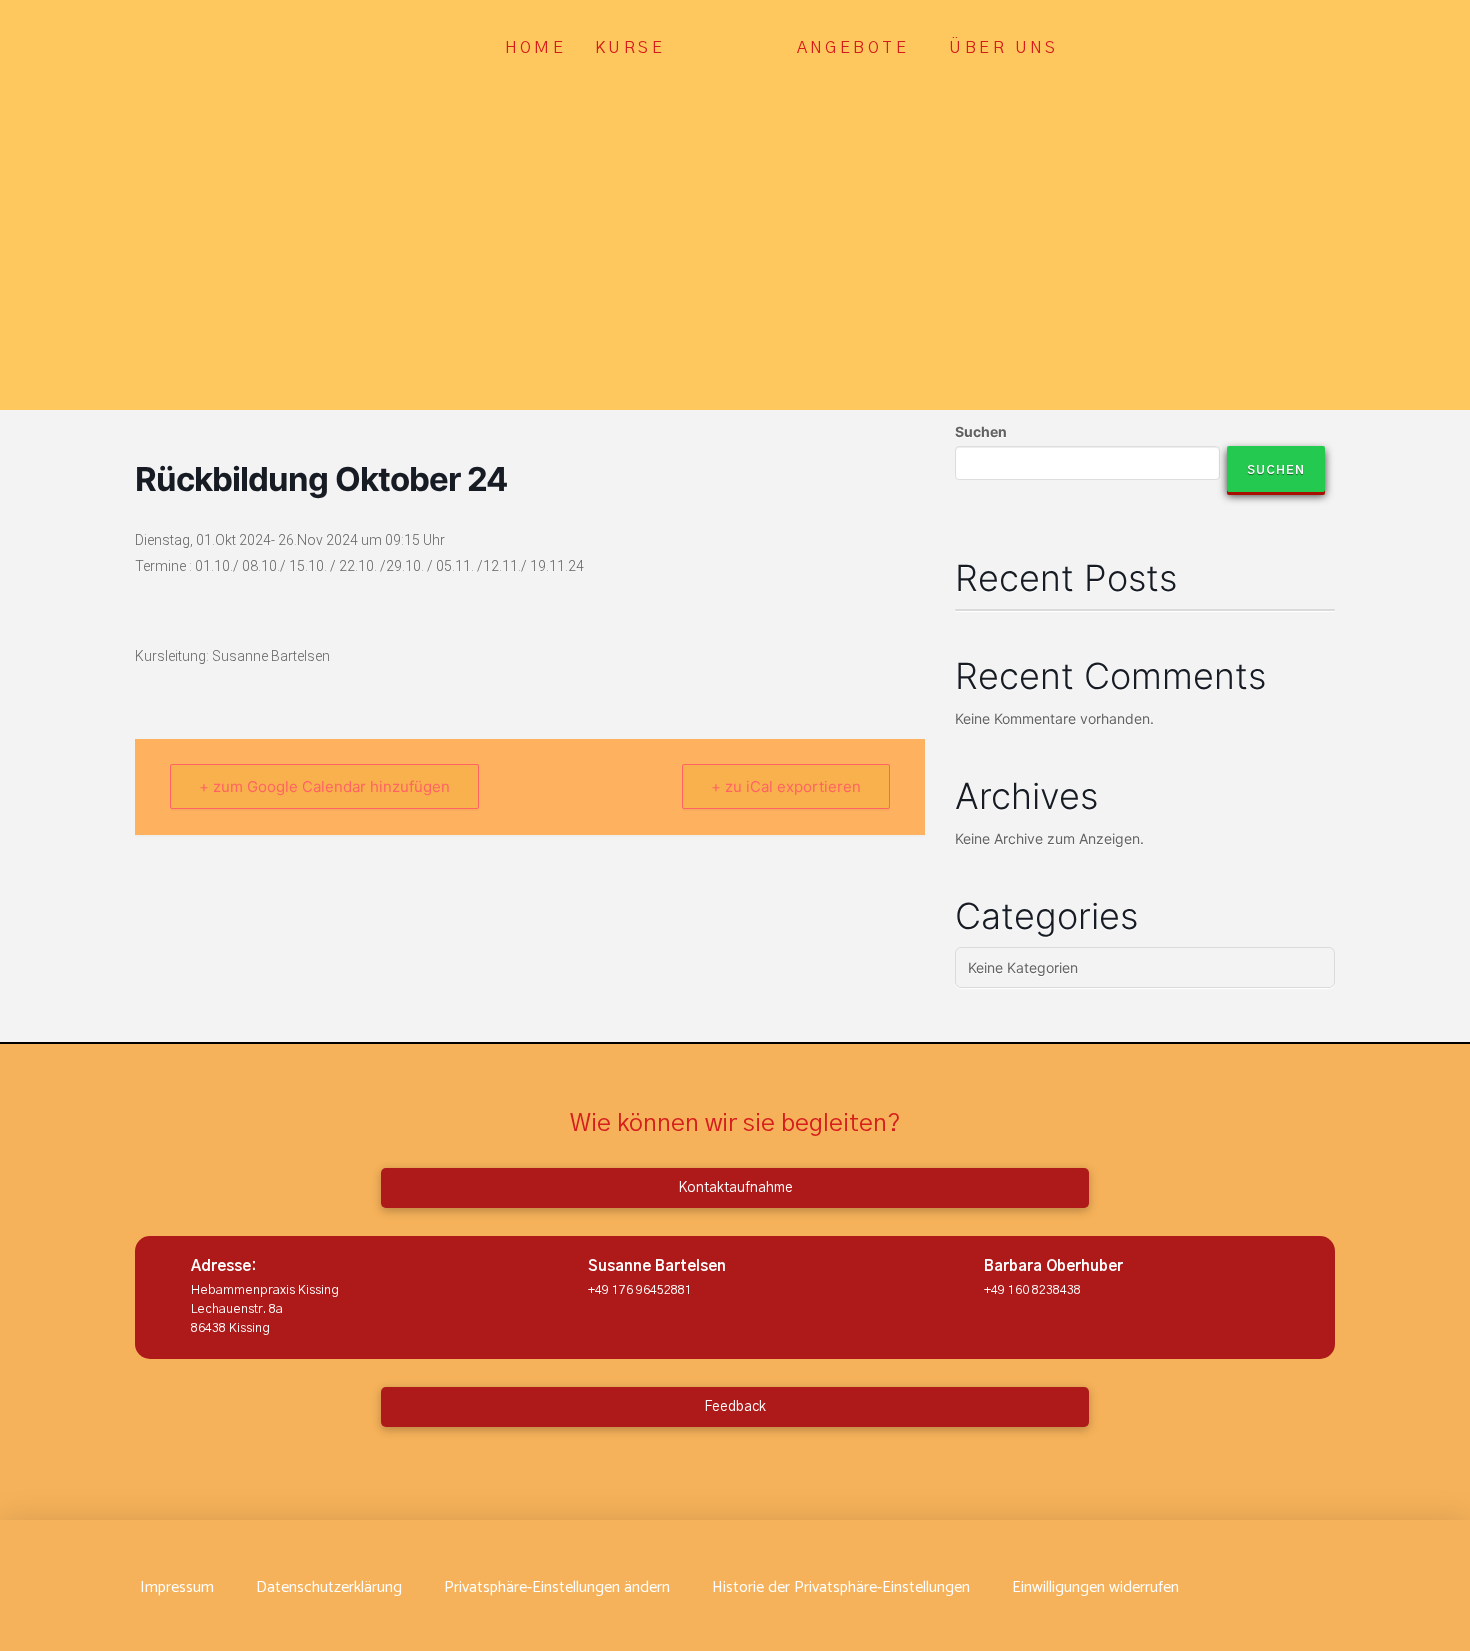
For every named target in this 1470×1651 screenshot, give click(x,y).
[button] (557, 1588)
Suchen (981, 431)
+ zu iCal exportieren (786, 786)
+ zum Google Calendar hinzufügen (324, 786)
